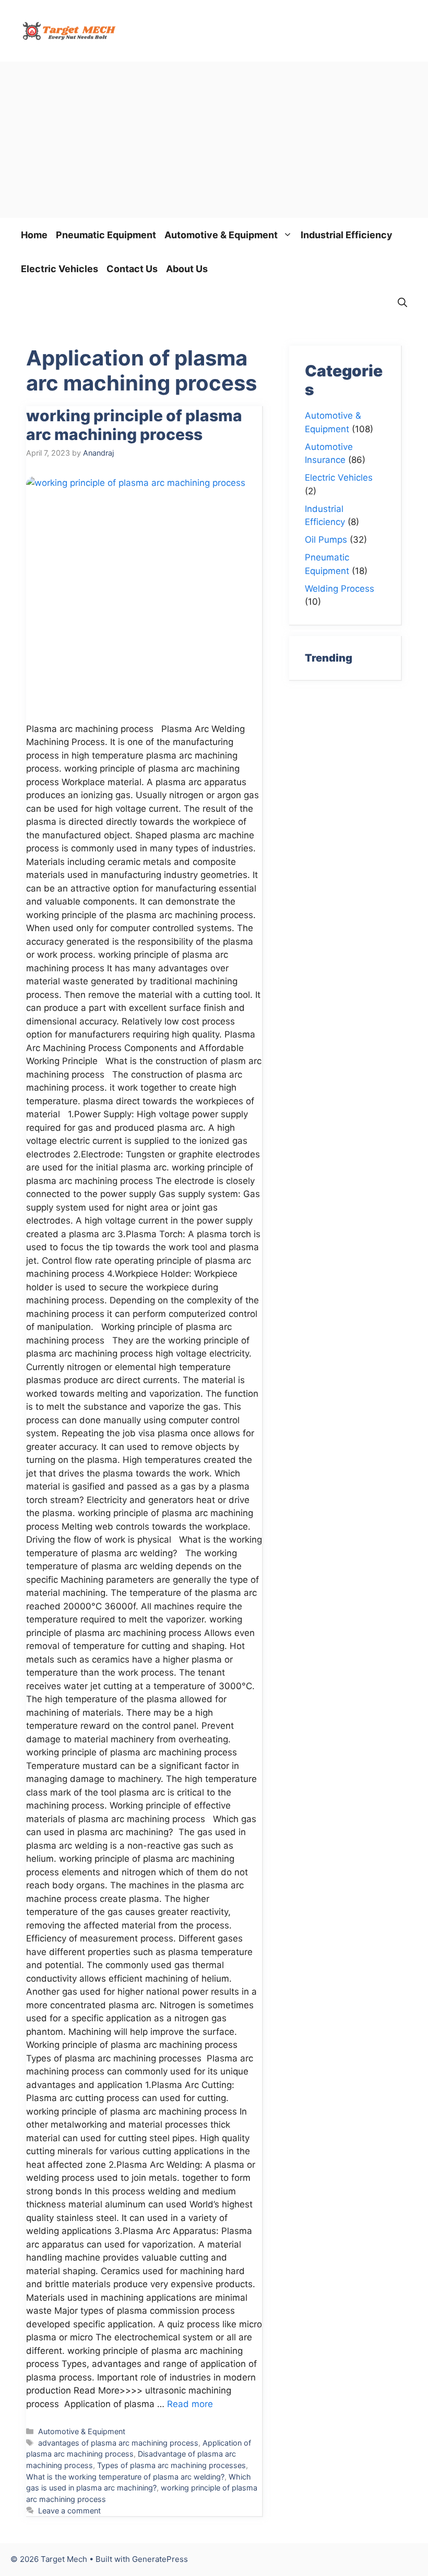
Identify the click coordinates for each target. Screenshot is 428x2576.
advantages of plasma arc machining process (118, 2443)
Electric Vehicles (60, 269)
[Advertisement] (214, 140)
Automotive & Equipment (221, 235)
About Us (187, 269)
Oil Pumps (326, 540)
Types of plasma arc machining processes (171, 2465)
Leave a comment (69, 2511)
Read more (190, 2404)
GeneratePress (160, 2559)
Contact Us (132, 269)
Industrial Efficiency (347, 235)
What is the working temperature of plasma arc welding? (125, 2477)
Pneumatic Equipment (106, 235)
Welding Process (340, 589)
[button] (402, 303)
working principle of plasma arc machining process (134, 425)
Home (34, 235)
